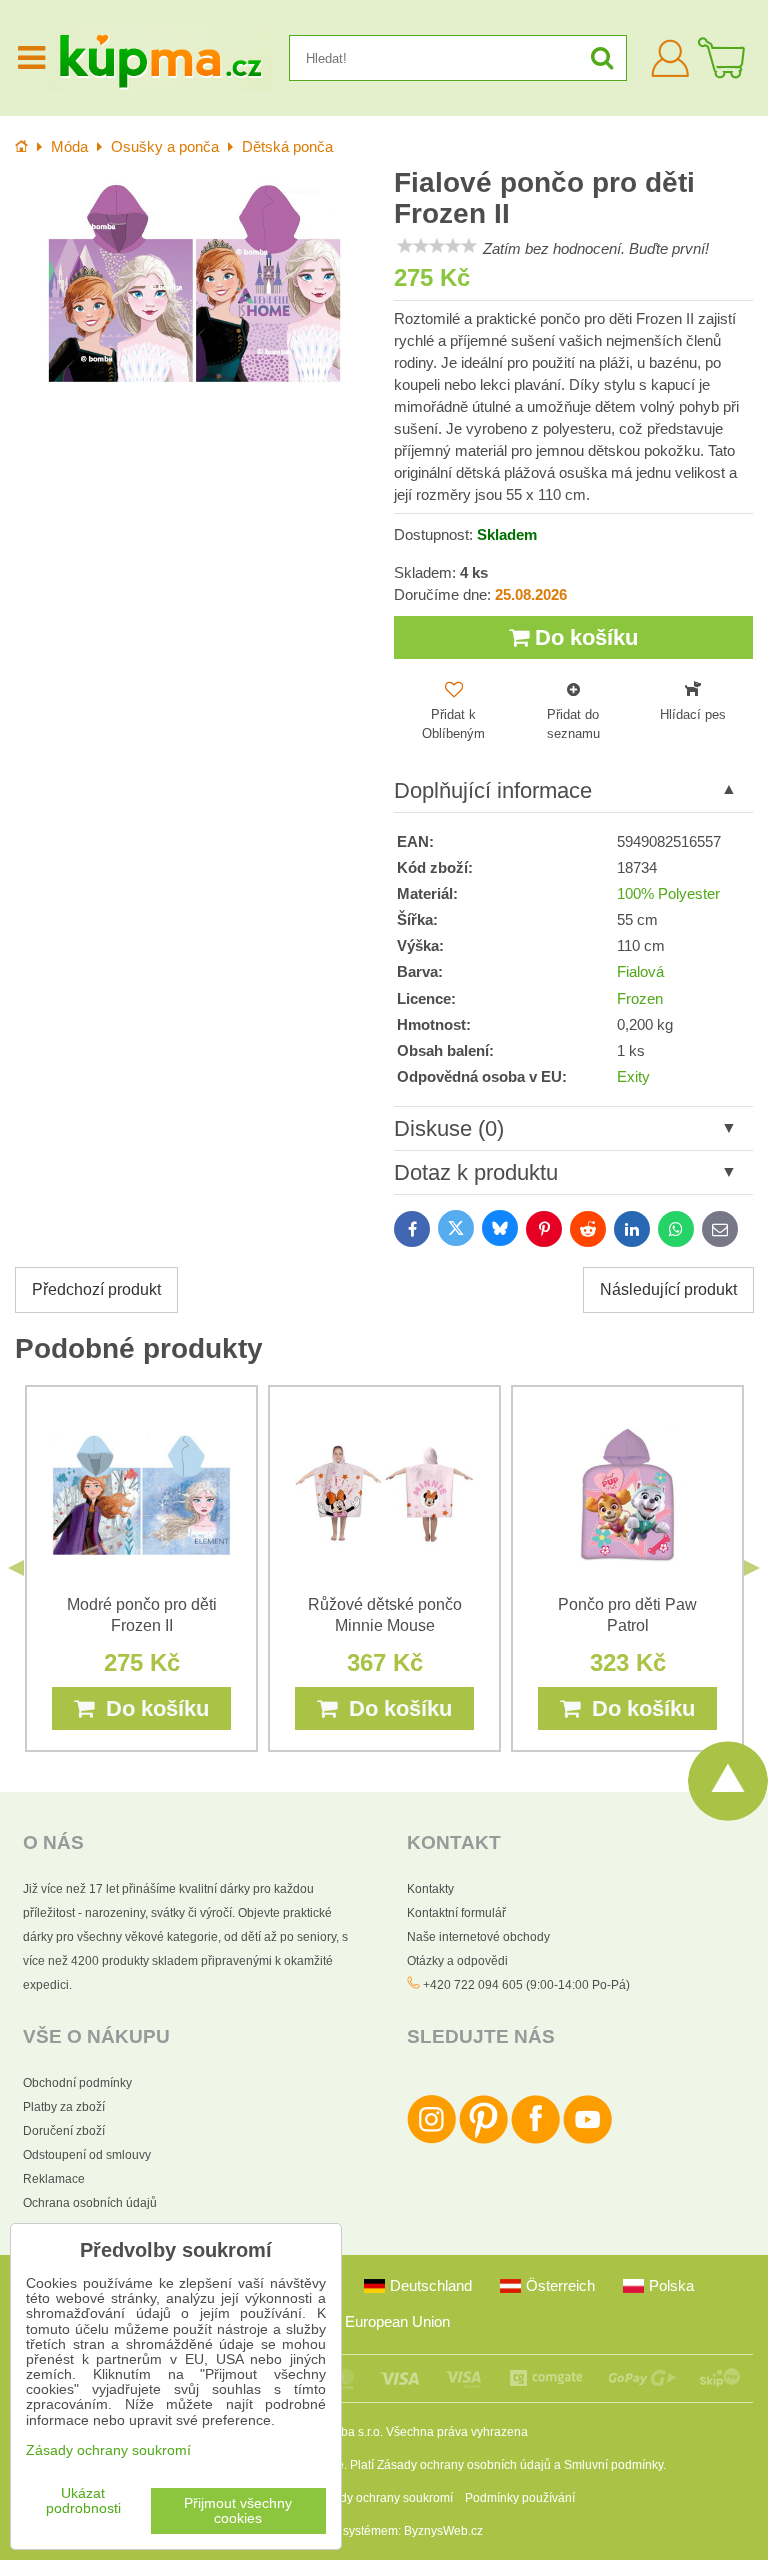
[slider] (437, 246)
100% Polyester (668, 894)
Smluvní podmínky (613, 2465)
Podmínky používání (520, 2498)
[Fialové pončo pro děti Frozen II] (194, 283)
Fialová (640, 972)
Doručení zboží (64, 2131)
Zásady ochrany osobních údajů (464, 2465)
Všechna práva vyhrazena (457, 2432)
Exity (633, 1077)
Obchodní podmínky (77, 2083)
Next (752, 1568)
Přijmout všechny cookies (238, 2511)
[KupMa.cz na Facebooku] (535, 2140)
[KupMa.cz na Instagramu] (431, 2140)
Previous (16, 1568)
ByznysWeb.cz (443, 2531)
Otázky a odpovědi (457, 1961)
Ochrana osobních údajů (90, 2203)
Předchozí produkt (96, 1289)
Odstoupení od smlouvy (87, 2155)
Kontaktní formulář (456, 1913)
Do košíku (583, 637)
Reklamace (54, 2179)
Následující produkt (668, 1289)
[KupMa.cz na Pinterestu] (483, 2140)
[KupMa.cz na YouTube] (587, 2140)
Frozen (640, 999)
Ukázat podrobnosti (83, 2501)
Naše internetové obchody (478, 1937)
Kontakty (430, 1889)
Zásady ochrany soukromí (383, 2498)
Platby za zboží (64, 2107)
